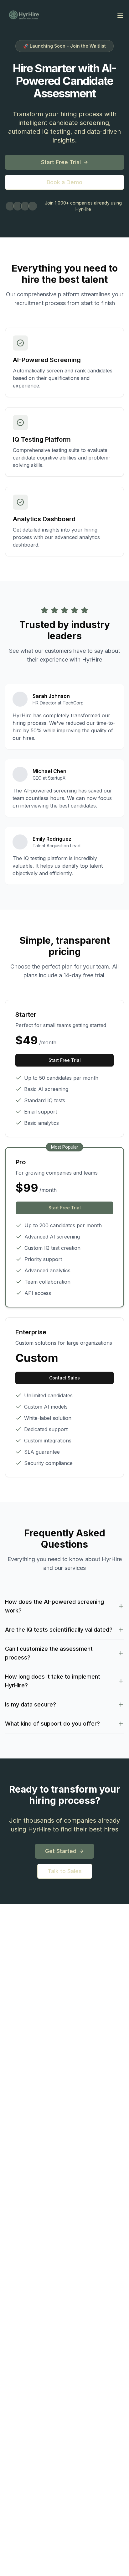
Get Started (61, 1851)
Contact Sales (64, 1378)
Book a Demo (64, 182)
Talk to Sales (65, 1871)
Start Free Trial (61, 162)
